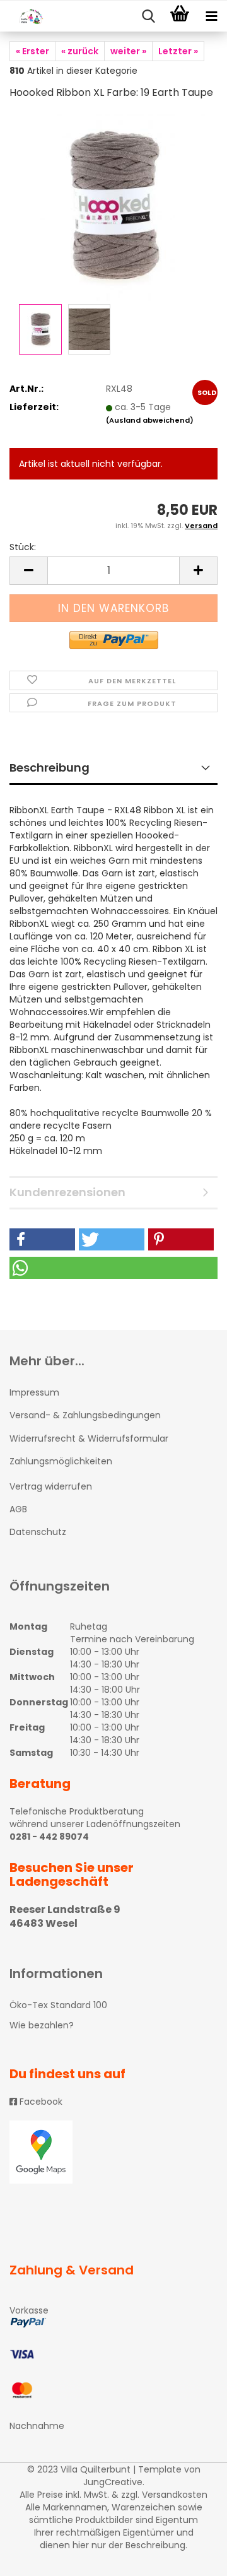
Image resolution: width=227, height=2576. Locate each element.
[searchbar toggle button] (148, 16)
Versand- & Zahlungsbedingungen (85, 1415)
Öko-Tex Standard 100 (58, 2005)
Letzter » (178, 51)
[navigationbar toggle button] (211, 16)
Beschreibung (49, 768)
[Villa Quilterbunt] (25, 16)
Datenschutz (38, 1532)
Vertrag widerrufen (51, 1486)
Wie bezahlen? (42, 2025)
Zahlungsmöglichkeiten (61, 1461)
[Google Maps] (113, 2152)
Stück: (23, 547)
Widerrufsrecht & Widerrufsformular (89, 1438)
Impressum (34, 1392)
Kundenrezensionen (67, 1192)
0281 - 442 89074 (49, 1837)
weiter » (128, 51)
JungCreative (113, 2482)
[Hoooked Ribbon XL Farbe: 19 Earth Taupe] (113, 206)
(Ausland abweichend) (150, 420)
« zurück (80, 51)
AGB (18, 1509)
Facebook (40, 2102)
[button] (42, 1239)
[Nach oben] (192, 2557)
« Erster (32, 51)
